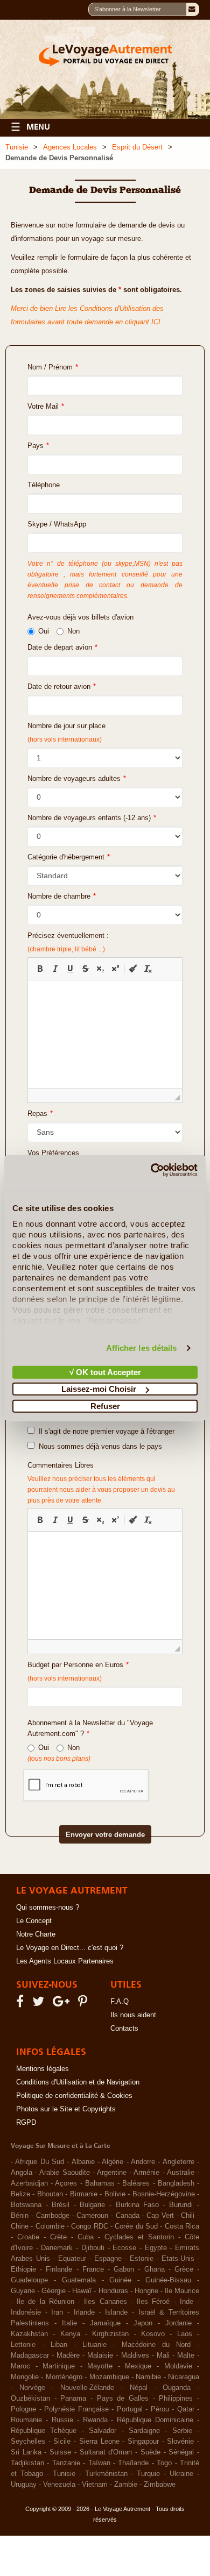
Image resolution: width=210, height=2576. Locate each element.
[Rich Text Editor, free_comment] (105, 1585)
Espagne (108, 2259)
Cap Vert (160, 2216)
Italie (69, 2323)
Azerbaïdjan (29, 2183)
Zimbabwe (160, 2485)
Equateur (72, 2259)
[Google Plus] (63, 2004)
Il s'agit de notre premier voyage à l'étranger (104, 1432)
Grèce (184, 2269)
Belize (20, 2194)
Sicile (62, 2442)
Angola (22, 2173)
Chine (20, 2226)
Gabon (124, 2269)
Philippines (176, 2399)
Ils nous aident (133, 2015)
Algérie (113, 2162)
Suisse (60, 2452)
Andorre (143, 2162)
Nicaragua (184, 2377)
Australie (181, 2173)
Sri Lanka (26, 2452)
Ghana (155, 2269)
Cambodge (53, 2216)
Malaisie (100, 2356)
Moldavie (178, 2366)
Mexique (138, 2366)
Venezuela (59, 2485)
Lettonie (23, 2345)
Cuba (86, 2237)
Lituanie (94, 2345)
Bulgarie (92, 2205)
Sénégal (181, 2452)
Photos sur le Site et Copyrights (66, 2109)
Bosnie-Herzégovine (164, 2194)
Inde (187, 2302)
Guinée (120, 2280)
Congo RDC (89, 2226)
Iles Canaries (105, 2302)
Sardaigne (144, 2431)
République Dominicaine (155, 2420)
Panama (73, 2399)
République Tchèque (44, 2431)
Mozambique (109, 2377)
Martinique (59, 2366)
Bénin (20, 2216)
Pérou (160, 2409)
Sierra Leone (99, 2442)
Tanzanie (66, 2463)
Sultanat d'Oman (106, 2452)
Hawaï (82, 2291)
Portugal (130, 2409)
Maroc (20, 2366)
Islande (116, 2312)
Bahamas (100, 2183)
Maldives (135, 2356)
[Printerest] (84, 2004)
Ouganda (177, 2388)
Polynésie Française (76, 2409)
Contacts (124, 2029)
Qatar (186, 2409)
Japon (143, 2323)
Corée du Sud (136, 2226)
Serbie (182, 2431)
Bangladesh (176, 2183)
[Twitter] (40, 2004)
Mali (163, 2356)
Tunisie (17, 147)
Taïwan (99, 2463)
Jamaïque (105, 2323)
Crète (58, 2237)
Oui (44, 631)
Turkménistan (106, 2474)
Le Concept (34, 1921)
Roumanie (26, 2420)
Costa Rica (182, 2226)
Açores (66, 2183)
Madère (68, 2356)
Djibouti (93, 2248)
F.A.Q (120, 2002)
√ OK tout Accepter (105, 1372)
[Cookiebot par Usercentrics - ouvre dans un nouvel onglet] (151, 1170)
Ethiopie (23, 2269)
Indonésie (26, 2312)
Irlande (84, 2312)
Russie (62, 2420)
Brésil (61, 2205)
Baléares (136, 2183)
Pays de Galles (123, 2399)
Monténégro (64, 2377)
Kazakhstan (29, 2334)
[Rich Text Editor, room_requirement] (105, 1034)
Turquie (148, 2474)
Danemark (57, 2248)
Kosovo (153, 2334)
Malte (186, 2356)
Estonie (142, 2259)
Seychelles (28, 2442)
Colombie (50, 2226)
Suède (150, 2452)
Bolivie (115, 2194)
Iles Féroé (153, 2302)
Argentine (112, 2173)
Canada (128, 2216)
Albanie (83, 2162)
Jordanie (178, 2323)
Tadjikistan (27, 2463)
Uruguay (24, 2485)
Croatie (28, 2237)
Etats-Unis (178, 2259)
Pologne (23, 2409)
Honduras (113, 2291)
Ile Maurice (182, 2291)
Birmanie (84, 2194)
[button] (40, 969)
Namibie (148, 2377)
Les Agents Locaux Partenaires (65, 1961)
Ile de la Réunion (45, 2302)
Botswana (26, 2205)
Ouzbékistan (30, 2399)
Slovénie (180, 2442)
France (93, 2269)
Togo (164, 2463)
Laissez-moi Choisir (99, 1389)
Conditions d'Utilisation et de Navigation (78, 2082)
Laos (185, 2334)
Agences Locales (70, 147)
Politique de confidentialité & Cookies (74, 2096)
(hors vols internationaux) (65, 1678)
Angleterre (178, 2162)
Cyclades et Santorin (139, 2237)
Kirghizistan (110, 2334)
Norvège (32, 2388)
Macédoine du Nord (156, 2345)
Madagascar (30, 2356)
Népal (139, 2388)
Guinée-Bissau (168, 2280)
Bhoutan (50, 2194)
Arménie (146, 2173)
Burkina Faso (138, 2205)
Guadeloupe (29, 2280)
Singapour (143, 2442)
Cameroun (92, 2216)
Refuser (105, 1406)
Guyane (23, 2291)
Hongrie (146, 2291)
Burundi (181, 2205)
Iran (57, 2312)
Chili (188, 2216)
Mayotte (100, 2366)
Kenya (70, 2334)
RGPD (26, 2123)
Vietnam (95, 2485)
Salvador (103, 2431)
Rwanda (95, 2420)
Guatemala (79, 2280)
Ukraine (181, 2474)
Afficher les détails (142, 1348)
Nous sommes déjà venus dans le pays (98, 1447)
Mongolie (25, 2377)
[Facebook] (22, 2004)
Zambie (126, 2485)
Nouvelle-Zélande (87, 2388)
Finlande (59, 2269)
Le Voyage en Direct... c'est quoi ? (70, 1948)
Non (73, 631)
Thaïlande (133, 2463)
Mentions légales (43, 2069)
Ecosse (124, 2248)
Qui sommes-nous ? (48, 1908)
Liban (59, 2345)
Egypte (156, 2248)
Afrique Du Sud (40, 2162)
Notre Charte (36, 1934)
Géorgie (54, 2291)
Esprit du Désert (137, 147)
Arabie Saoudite (64, 2173)
